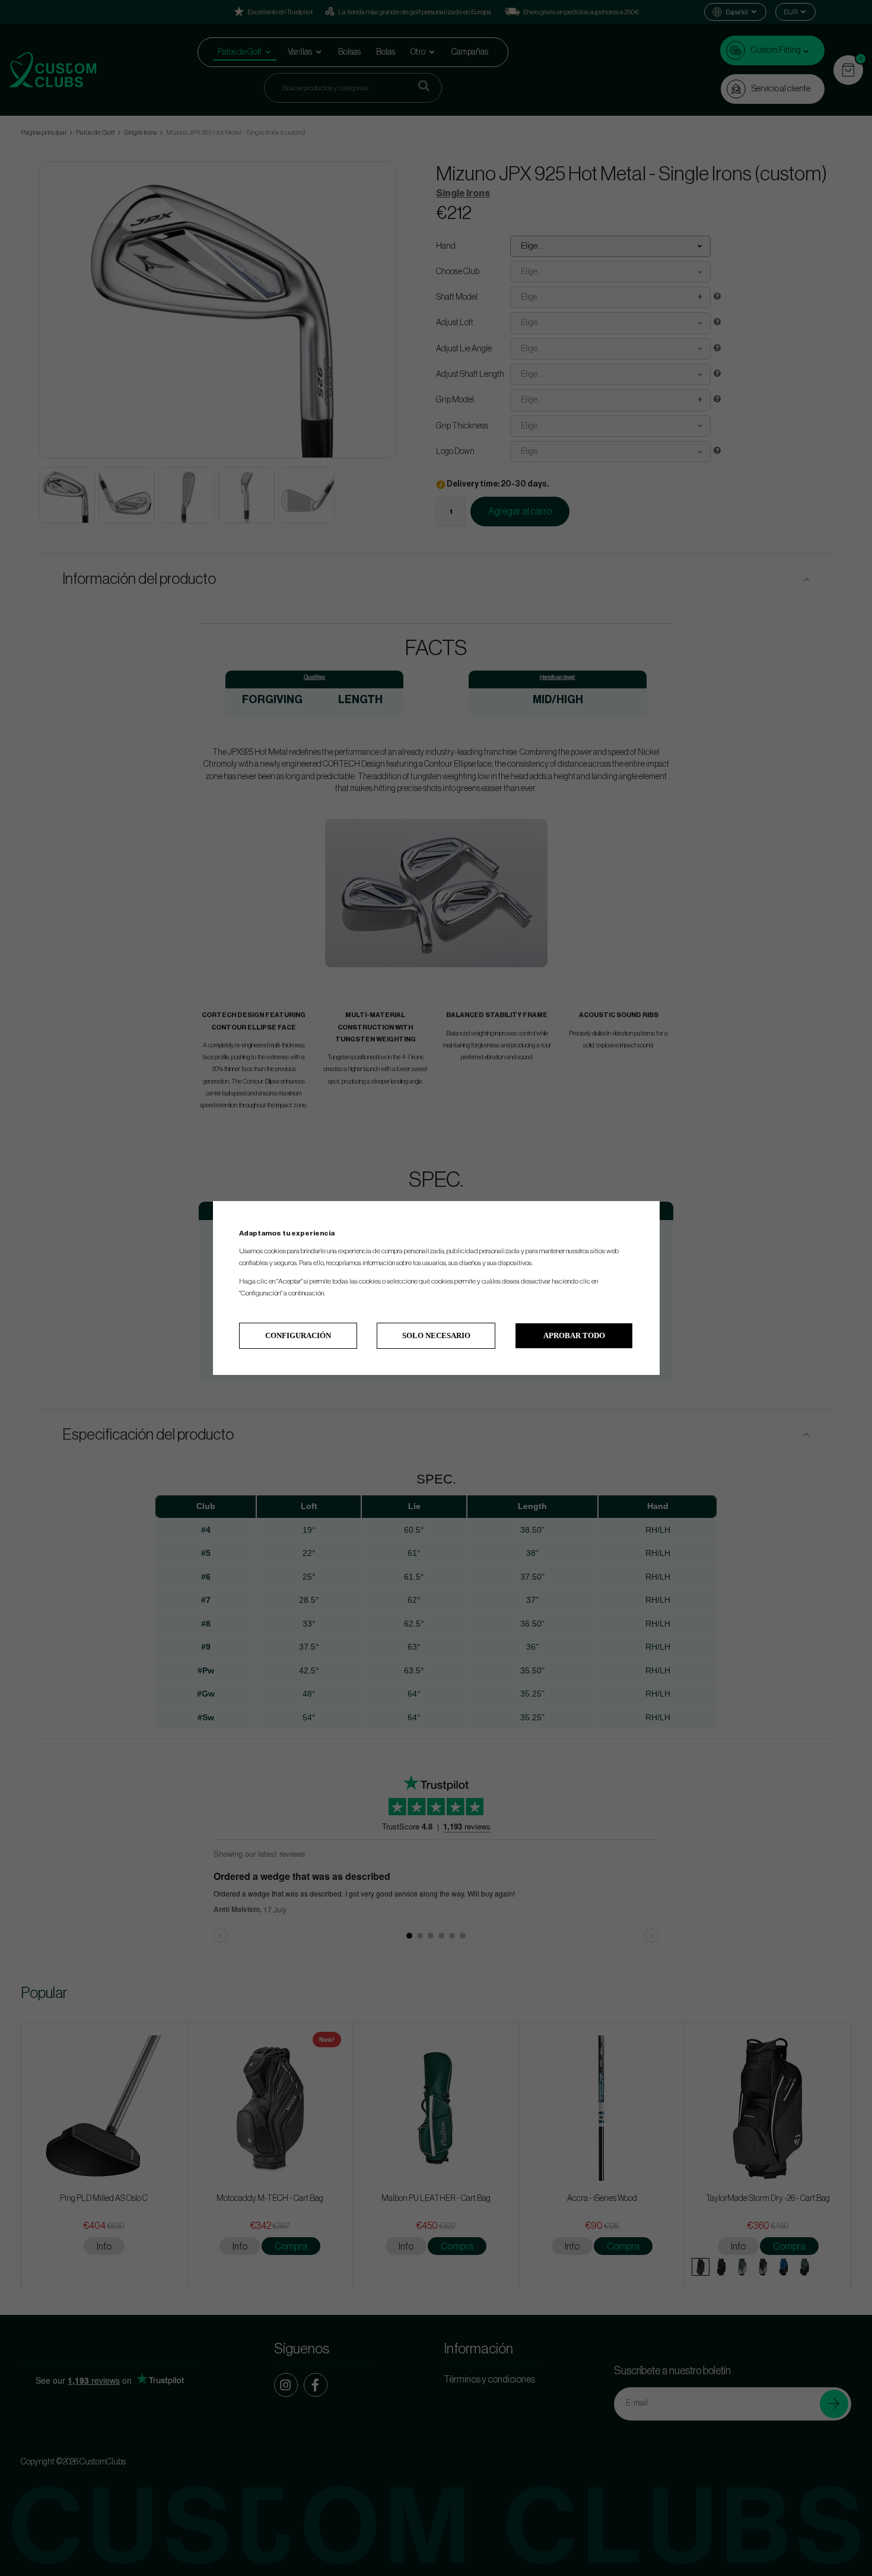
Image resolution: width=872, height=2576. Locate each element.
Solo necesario (436, 1335)
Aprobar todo (574, 1335)
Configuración (298, 1335)
